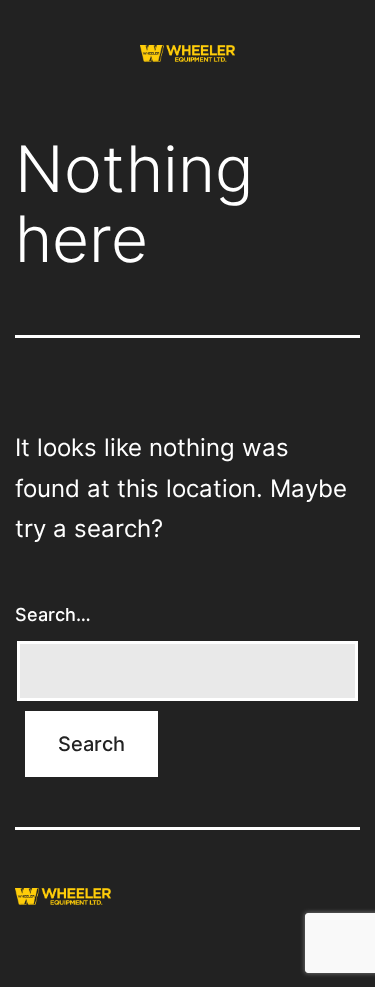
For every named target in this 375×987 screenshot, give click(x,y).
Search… (53, 614)
